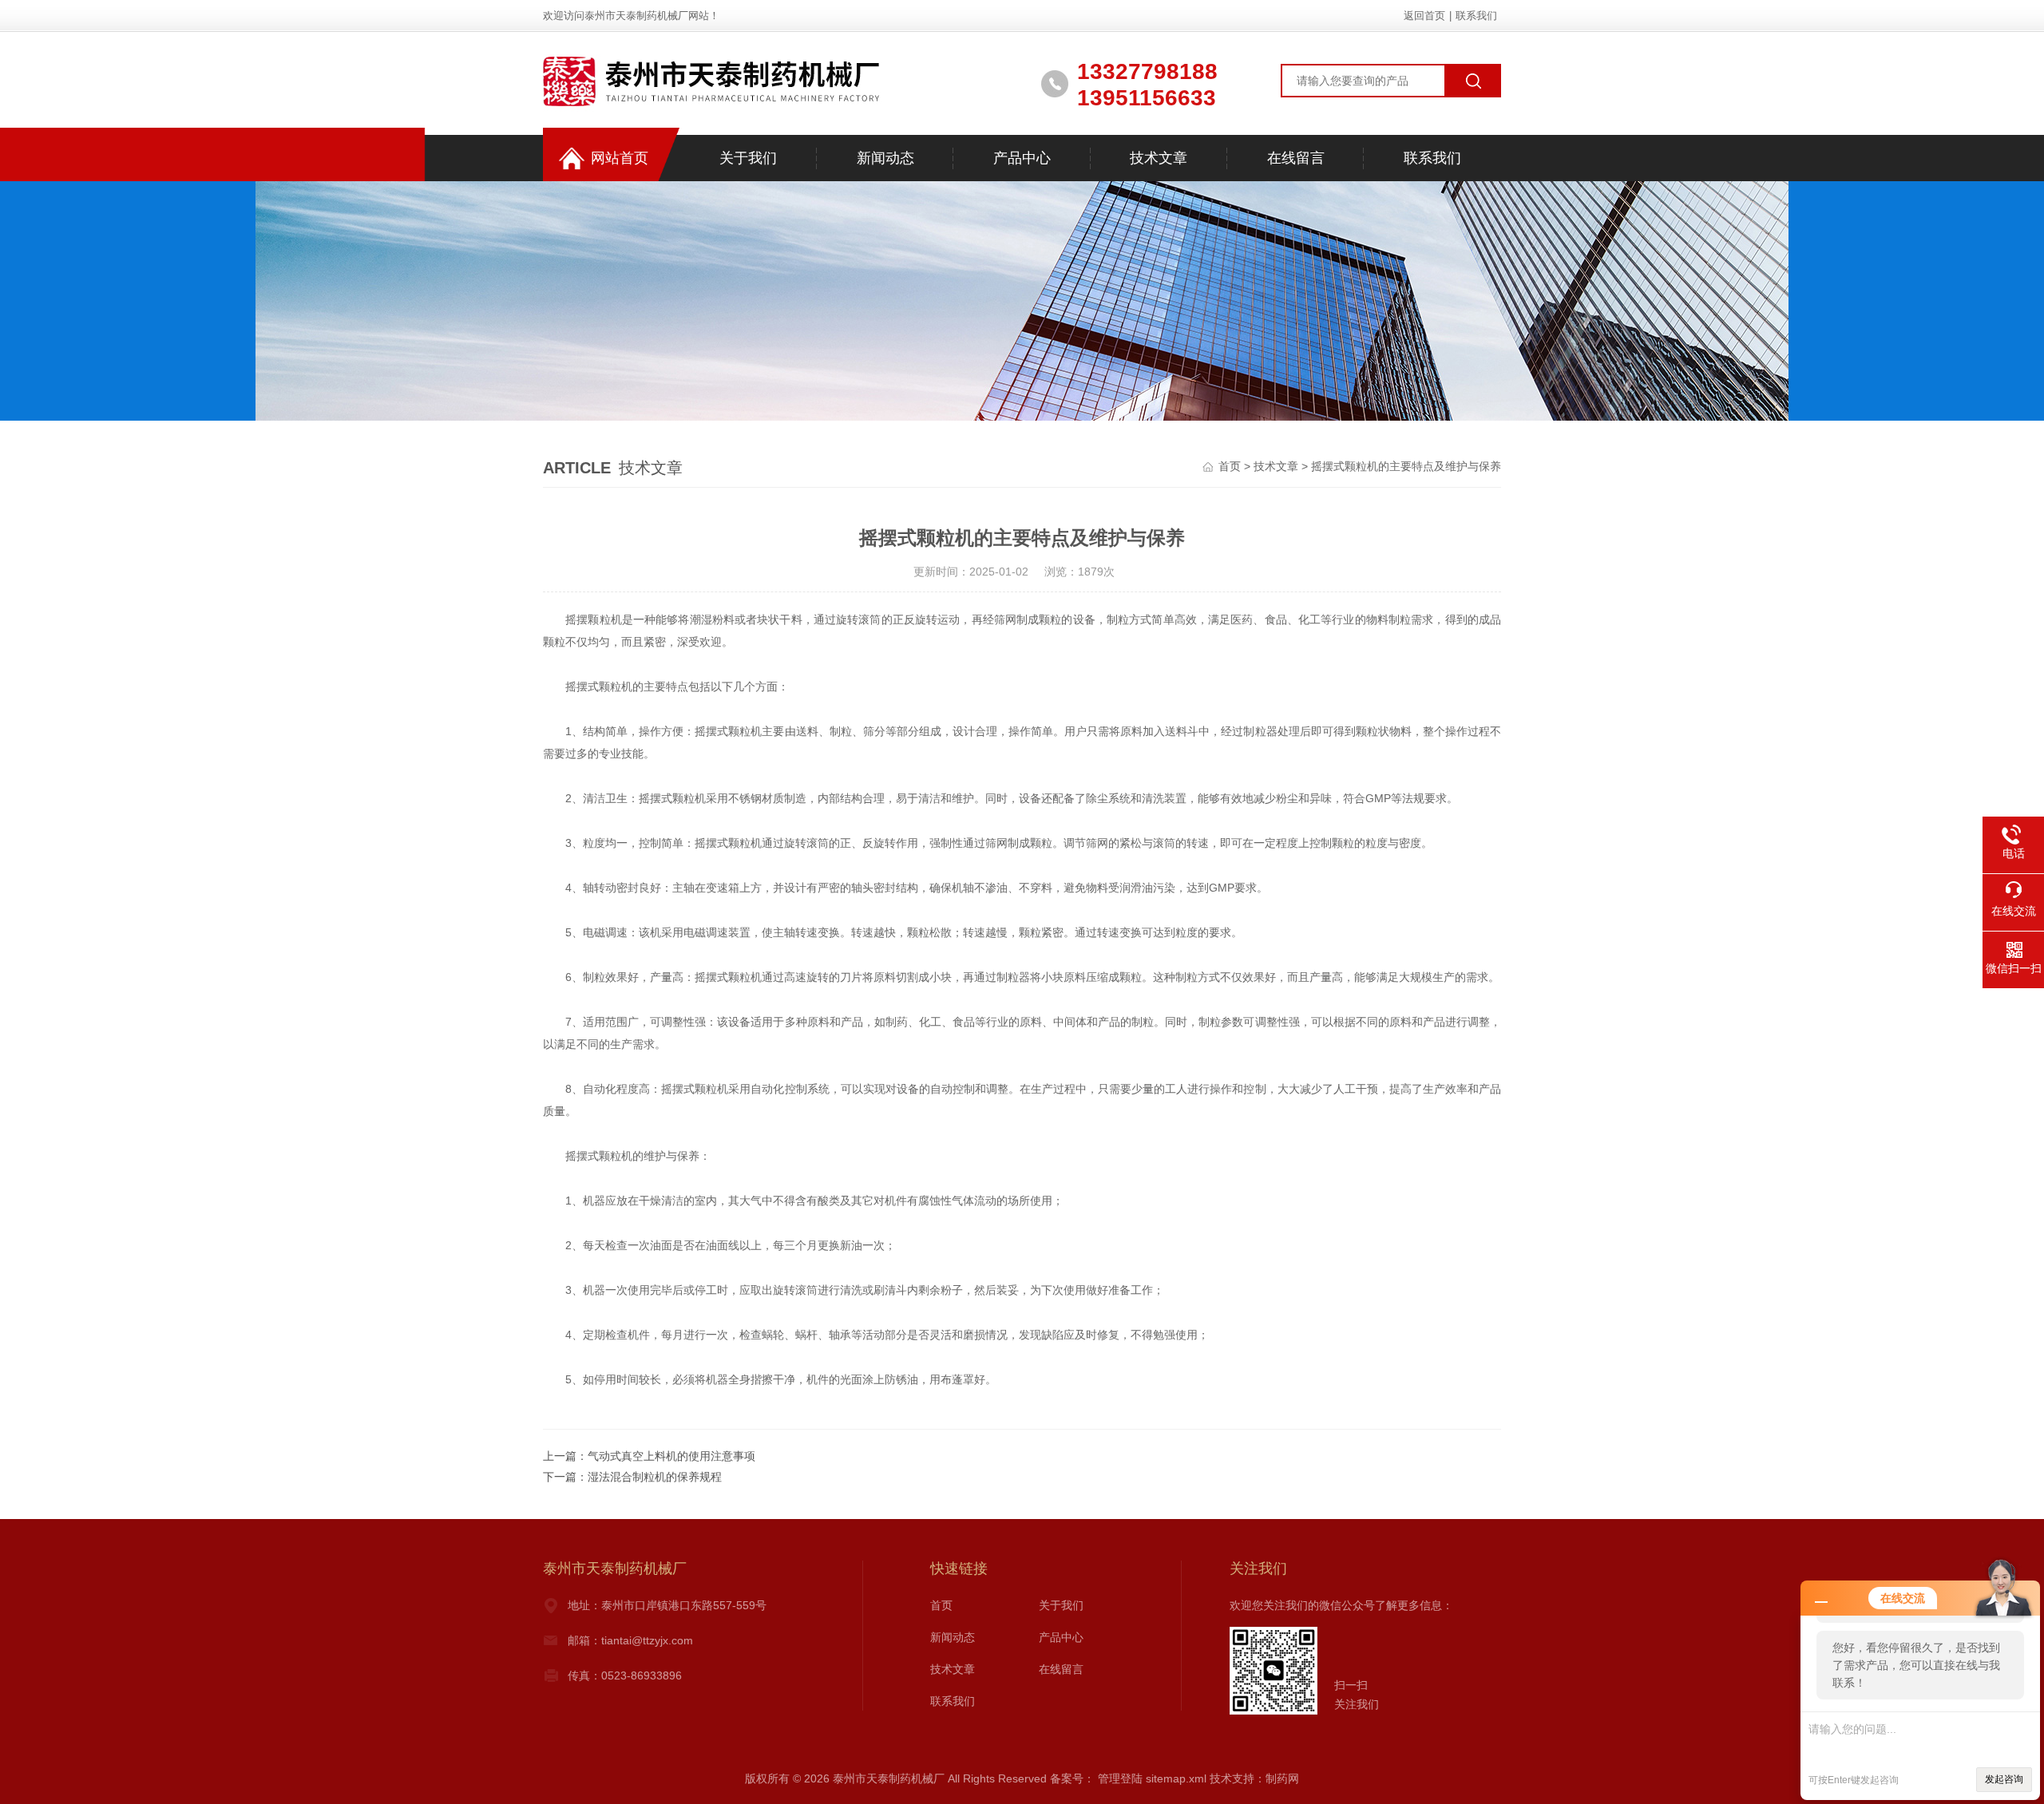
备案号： (1072, 1778)
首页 (1230, 466)
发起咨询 (2004, 1779)
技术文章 (1159, 158)
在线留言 (1296, 158)
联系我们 (1476, 16)
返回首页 (1424, 16)
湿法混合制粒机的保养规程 (655, 1477)
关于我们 (748, 158)
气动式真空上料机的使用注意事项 (671, 1456)
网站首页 (620, 158)
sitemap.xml (1176, 1778)
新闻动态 (885, 158)
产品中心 (1022, 158)
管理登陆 (1120, 1778)
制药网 (1282, 1778)
